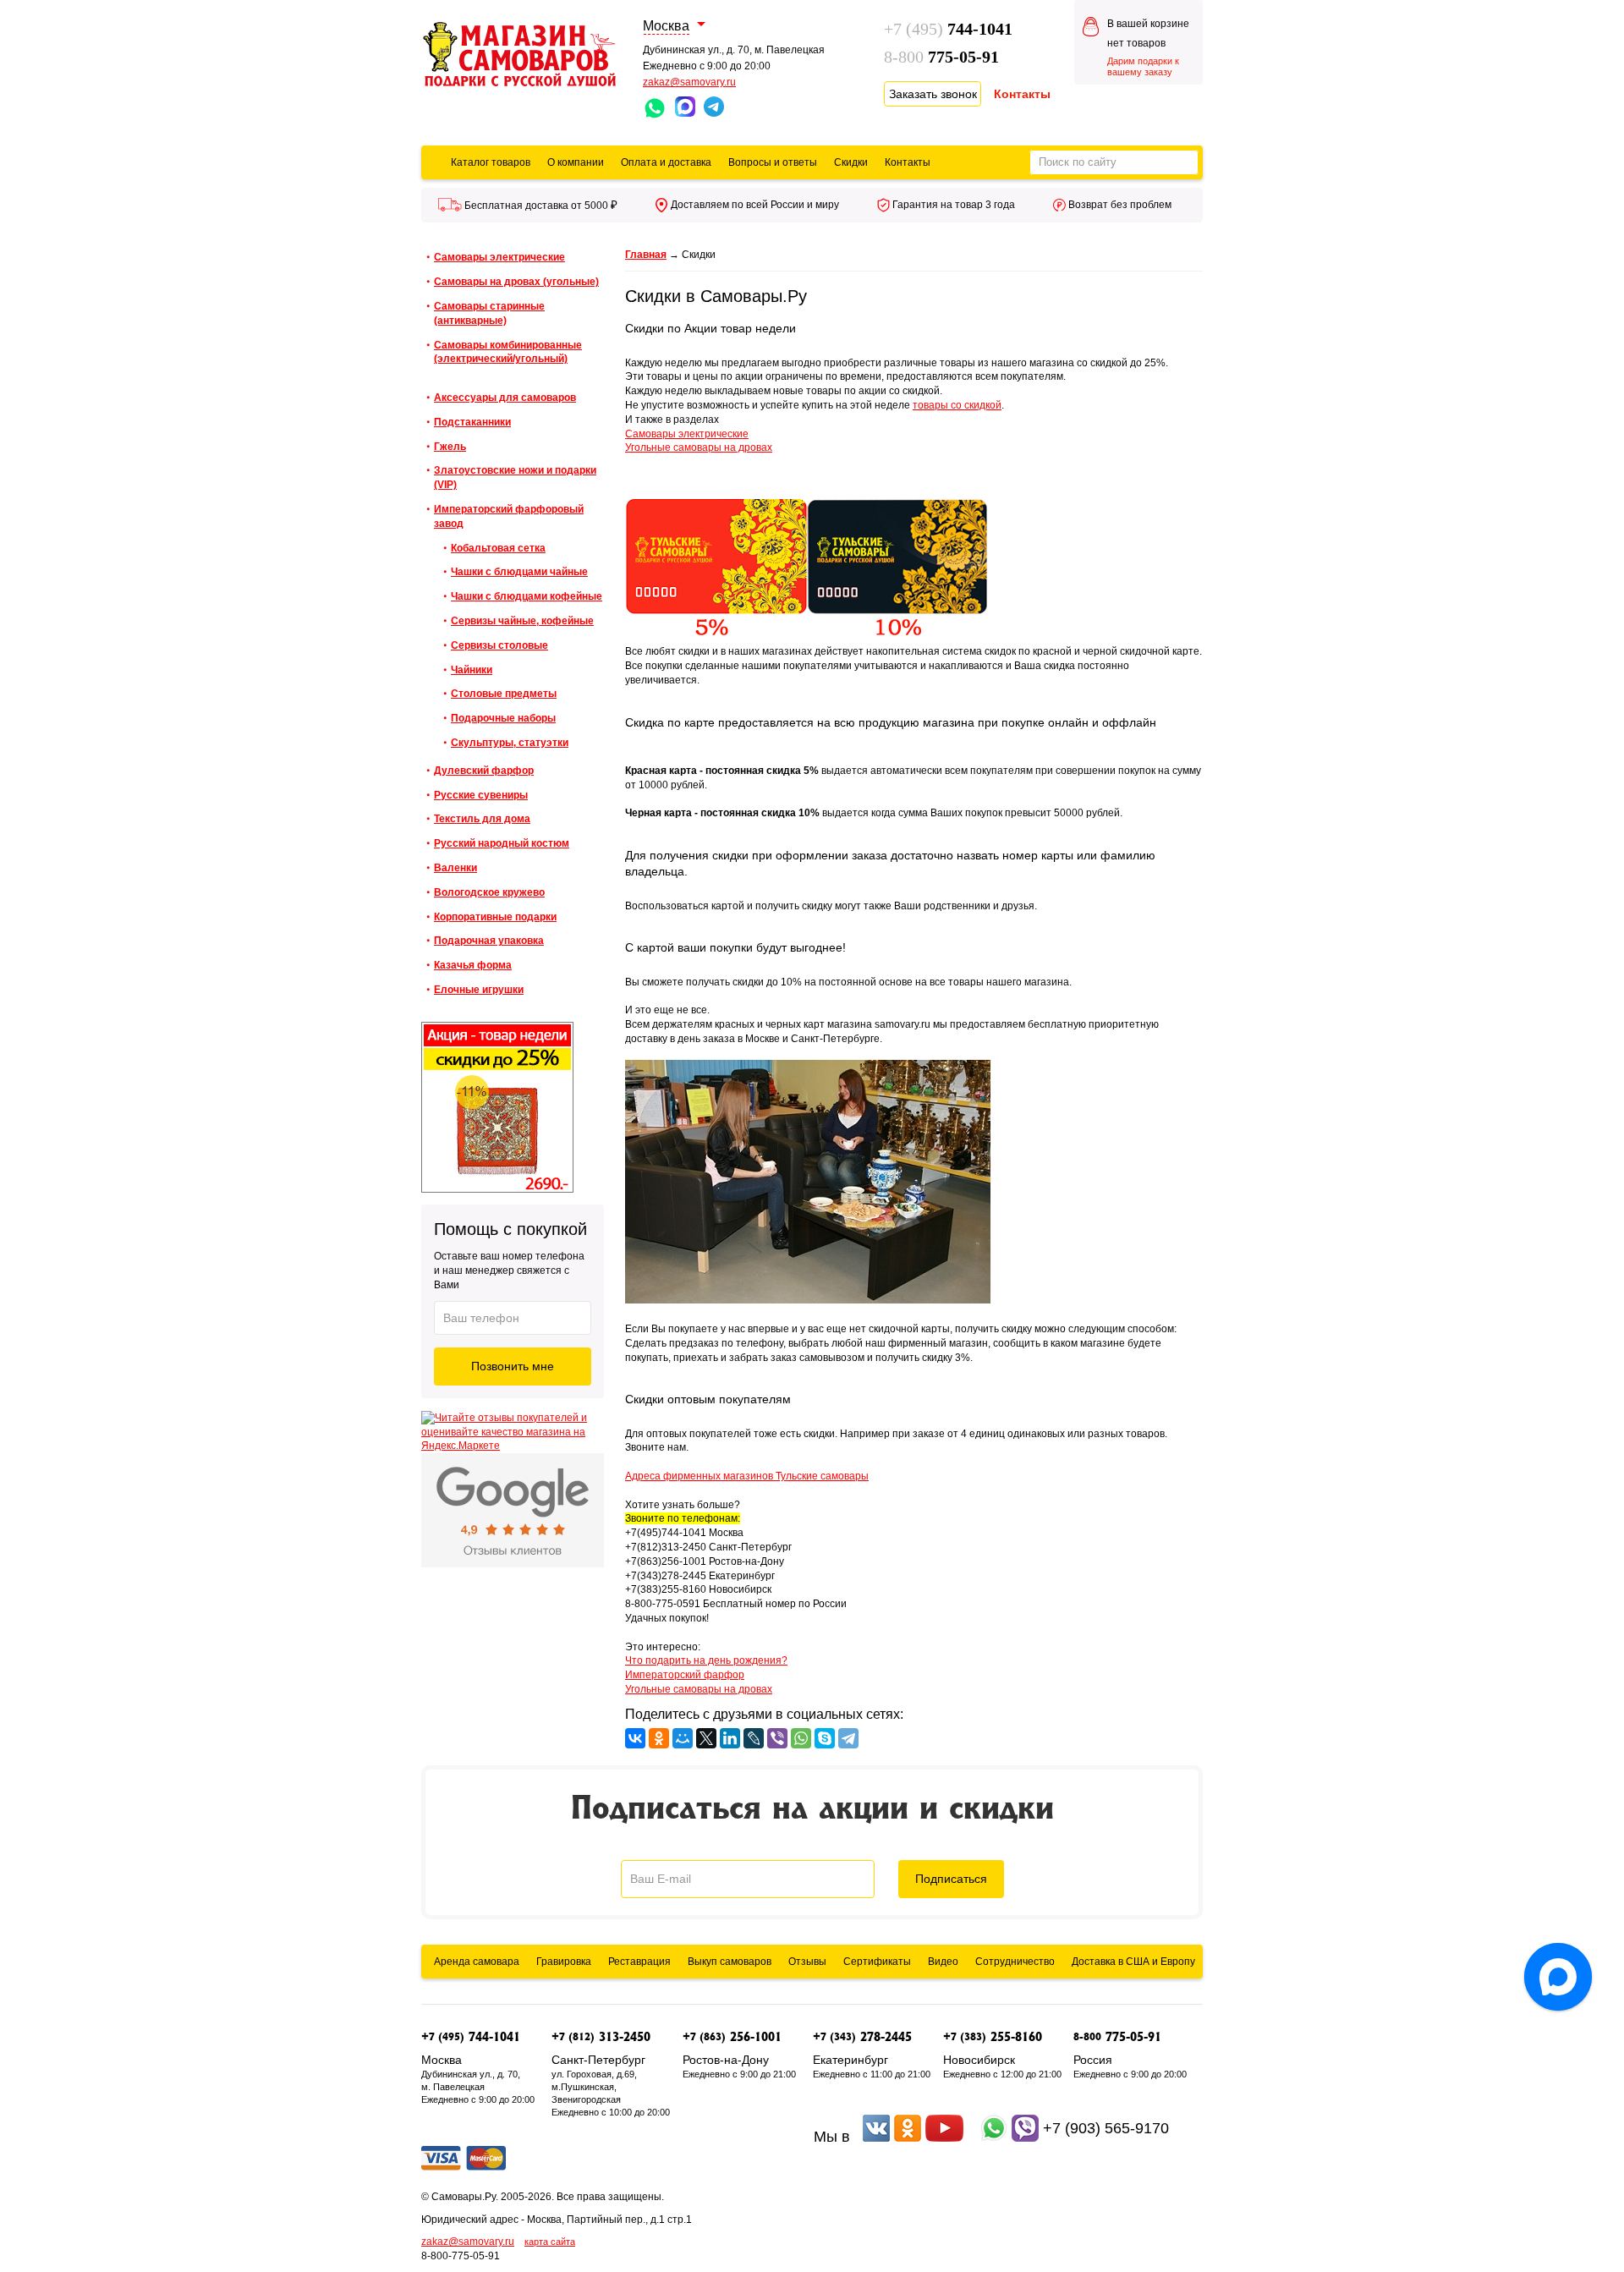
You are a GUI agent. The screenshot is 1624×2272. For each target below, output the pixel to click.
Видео (943, 1962)
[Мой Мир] (683, 1738)
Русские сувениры (481, 795)
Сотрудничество (1015, 1962)
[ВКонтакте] (635, 1738)
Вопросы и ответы (773, 162)
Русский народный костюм (502, 843)
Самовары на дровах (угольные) (516, 282)
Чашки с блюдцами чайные (519, 572)
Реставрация (639, 1962)
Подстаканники (472, 422)
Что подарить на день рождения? (706, 1660)
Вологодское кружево (489, 892)
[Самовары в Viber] (1025, 2137)
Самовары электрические (499, 257)
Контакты (908, 162)
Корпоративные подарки (495, 917)
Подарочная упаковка (489, 941)
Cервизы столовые (499, 645)
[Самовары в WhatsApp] (994, 2137)
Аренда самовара (477, 1962)
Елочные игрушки (479, 990)
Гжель (450, 447)
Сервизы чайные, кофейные (522, 621)
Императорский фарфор (685, 1675)
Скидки (851, 162)
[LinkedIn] (730, 1738)
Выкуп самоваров (730, 1962)
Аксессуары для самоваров (505, 398)
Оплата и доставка (666, 162)
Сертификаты (877, 1962)
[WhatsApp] (801, 1738)
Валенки (455, 868)
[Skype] (825, 1738)
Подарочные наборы (503, 718)
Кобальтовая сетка (498, 548)
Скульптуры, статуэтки (510, 743)
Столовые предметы (504, 694)
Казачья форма (473, 965)
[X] (706, 1738)
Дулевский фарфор (484, 771)
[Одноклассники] (659, 1738)
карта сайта (550, 2242)
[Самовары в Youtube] (944, 2137)
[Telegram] (848, 1738)
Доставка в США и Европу (1133, 1962)
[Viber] (777, 1738)
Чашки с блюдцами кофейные (527, 596)
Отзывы (807, 1962)
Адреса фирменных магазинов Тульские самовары (747, 1476)
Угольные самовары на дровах (699, 447)
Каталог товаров (491, 162)
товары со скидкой (957, 405)
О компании (576, 162)
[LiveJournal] (754, 1738)
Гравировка (564, 1962)
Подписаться (951, 1879)
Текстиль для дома (482, 819)
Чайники (472, 670)
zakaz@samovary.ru (689, 82)
